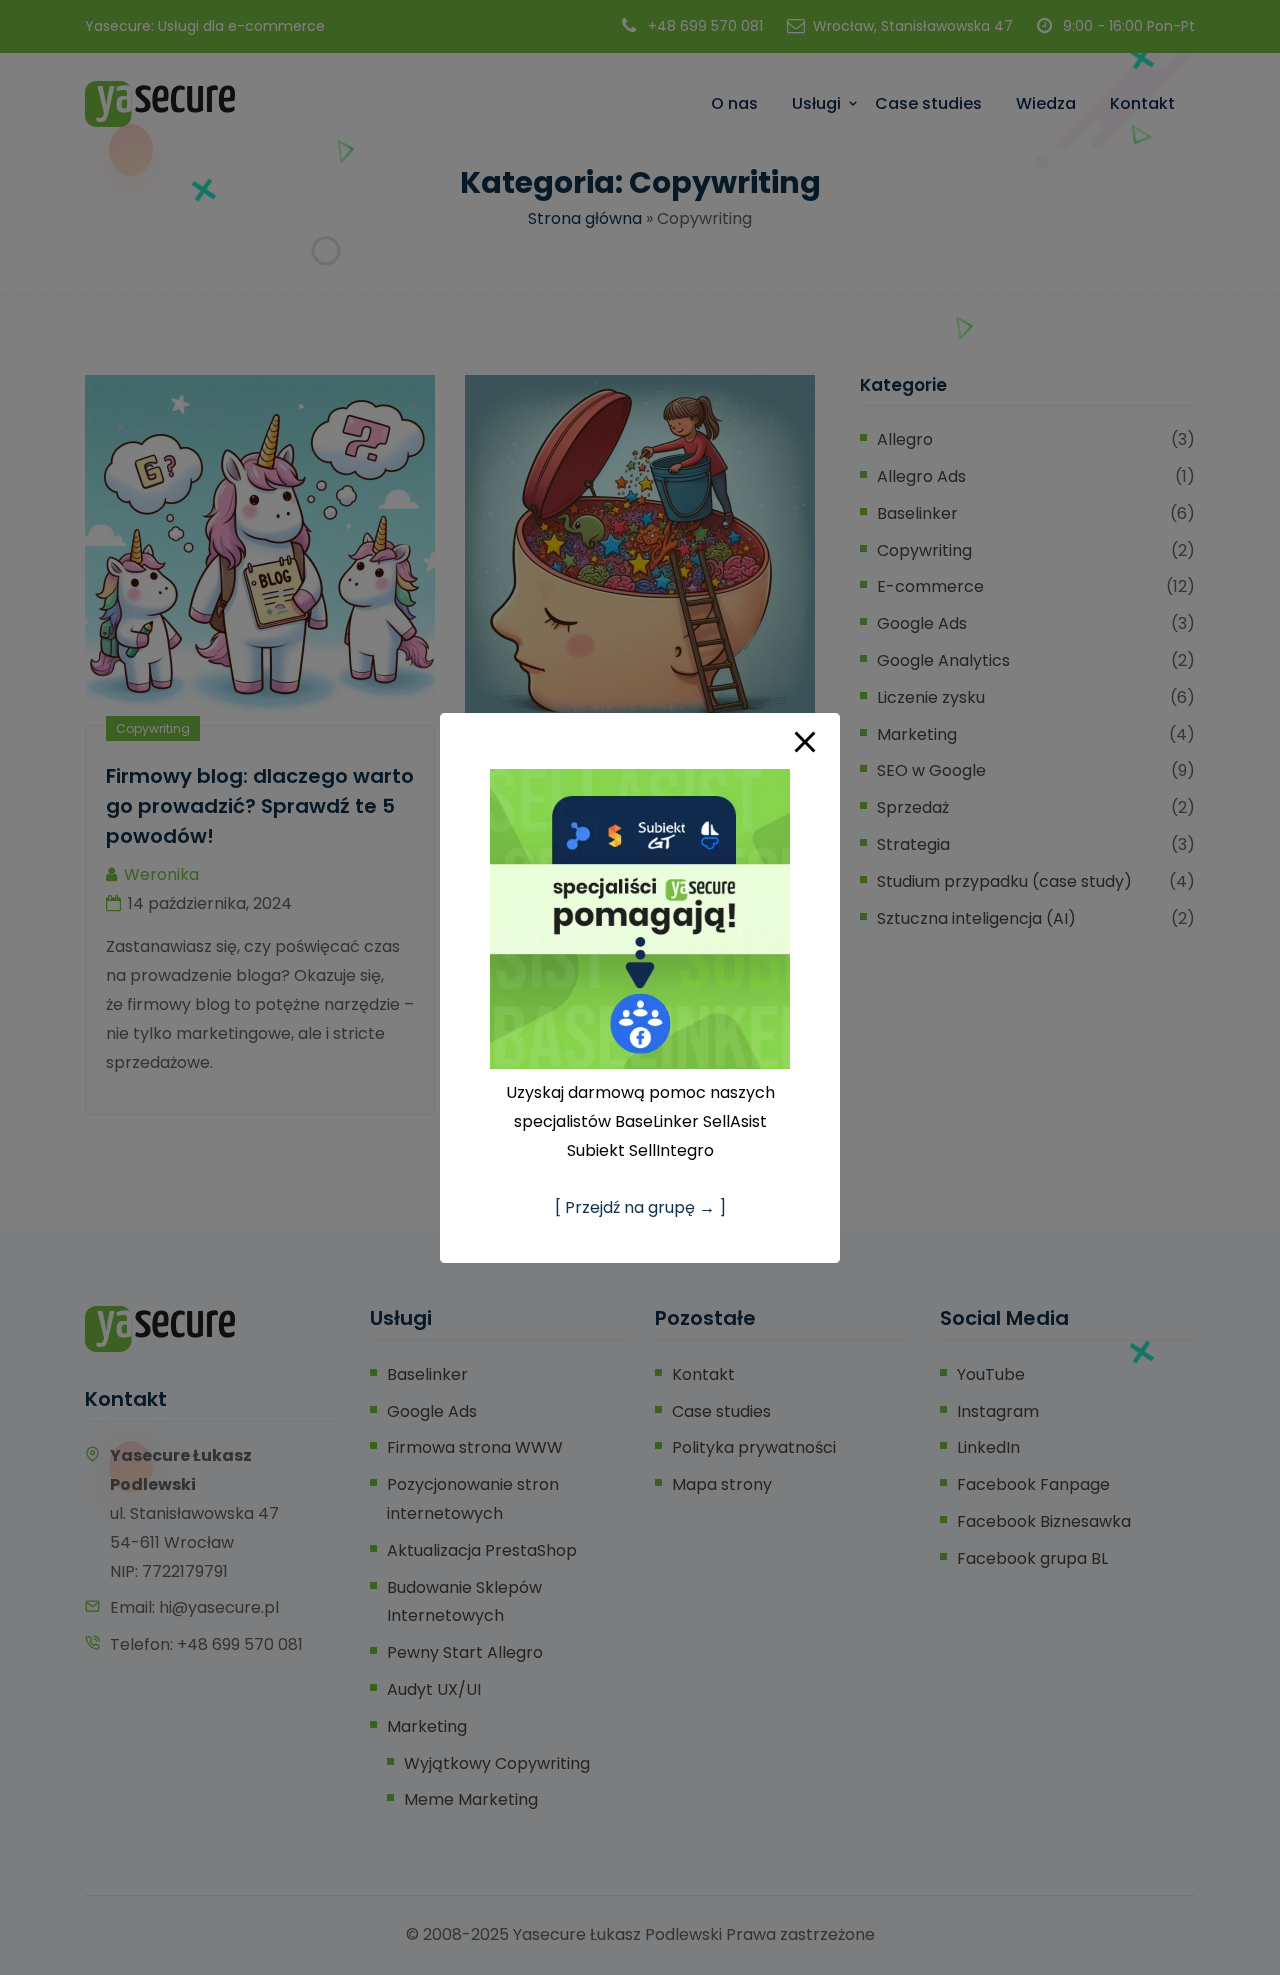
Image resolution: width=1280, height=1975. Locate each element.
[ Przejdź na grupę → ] (640, 1207)
